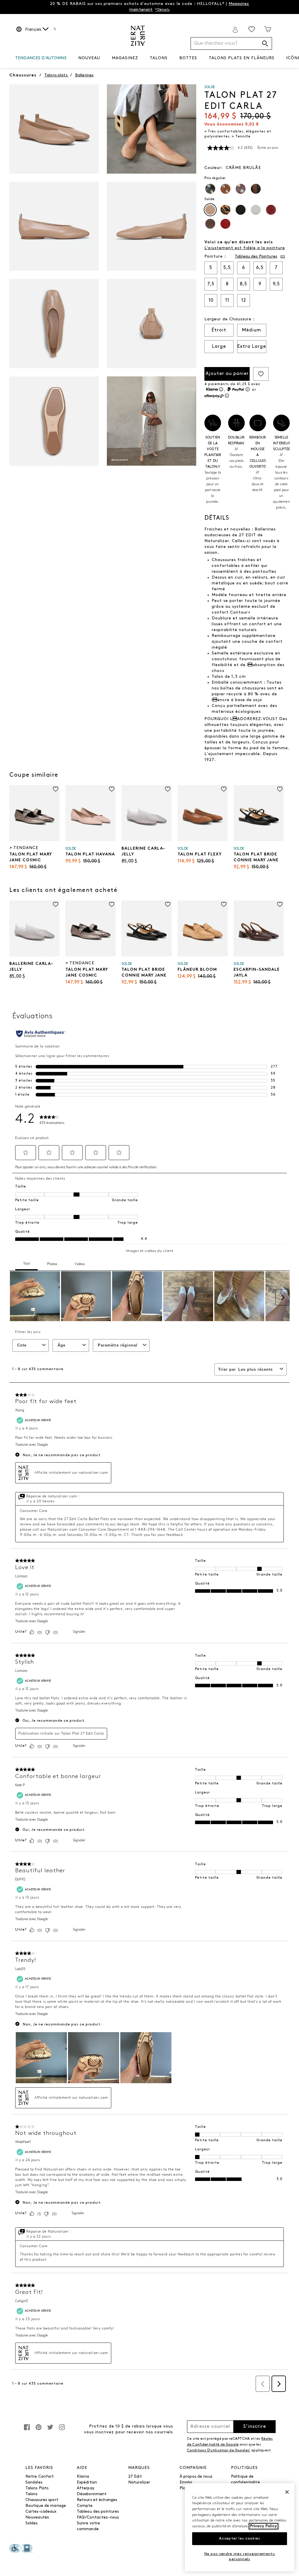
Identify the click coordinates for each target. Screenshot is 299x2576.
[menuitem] (41, 59)
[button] (69, 58)
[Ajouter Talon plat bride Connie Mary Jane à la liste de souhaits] (280, 789)
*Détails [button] (162, 10)
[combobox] (231, 43)
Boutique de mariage (46, 2506)
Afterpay (86, 2488)
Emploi (186, 2482)
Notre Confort (40, 2477)
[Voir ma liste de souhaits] (252, 29)
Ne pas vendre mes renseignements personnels (240, 2557)
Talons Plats (37, 2488)
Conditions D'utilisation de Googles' (219, 2451)
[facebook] (27, 2430)
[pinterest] (39, 2430)
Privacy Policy (264, 2526)
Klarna (83, 2477)
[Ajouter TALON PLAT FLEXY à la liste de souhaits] (224, 789)
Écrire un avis (268, 148)
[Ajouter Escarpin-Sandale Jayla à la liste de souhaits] (280, 904)
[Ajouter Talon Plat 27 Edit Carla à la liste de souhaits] (261, 374)
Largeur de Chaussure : (230, 319)
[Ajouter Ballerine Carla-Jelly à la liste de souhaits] (168, 789)
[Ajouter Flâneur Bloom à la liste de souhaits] (224, 904)
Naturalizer (139, 2482)
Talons (32, 2494)
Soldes (32, 2523)
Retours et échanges (97, 2500)
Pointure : (215, 257)
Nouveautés (37, 2518)
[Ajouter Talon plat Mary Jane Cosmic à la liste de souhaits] (56, 789)
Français (33, 30)
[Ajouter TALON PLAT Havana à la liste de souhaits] (112, 789)
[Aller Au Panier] (268, 29)
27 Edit (135, 2477)
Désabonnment (92, 2494)
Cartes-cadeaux (41, 2512)
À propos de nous (196, 2477)
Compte (85, 2506)
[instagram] (62, 2430)
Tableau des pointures (98, 2512)
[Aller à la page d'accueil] (138, 36)
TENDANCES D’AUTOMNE (41, 58)
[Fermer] (287, 2492)
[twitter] (50, 2430)
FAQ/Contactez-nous (98, 2518)
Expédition (87, 2482)
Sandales (34, 2482)
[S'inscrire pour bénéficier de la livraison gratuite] (235, 30)
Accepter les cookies (239, 2539)
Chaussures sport (42, 2500)
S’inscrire (255, 2427)
